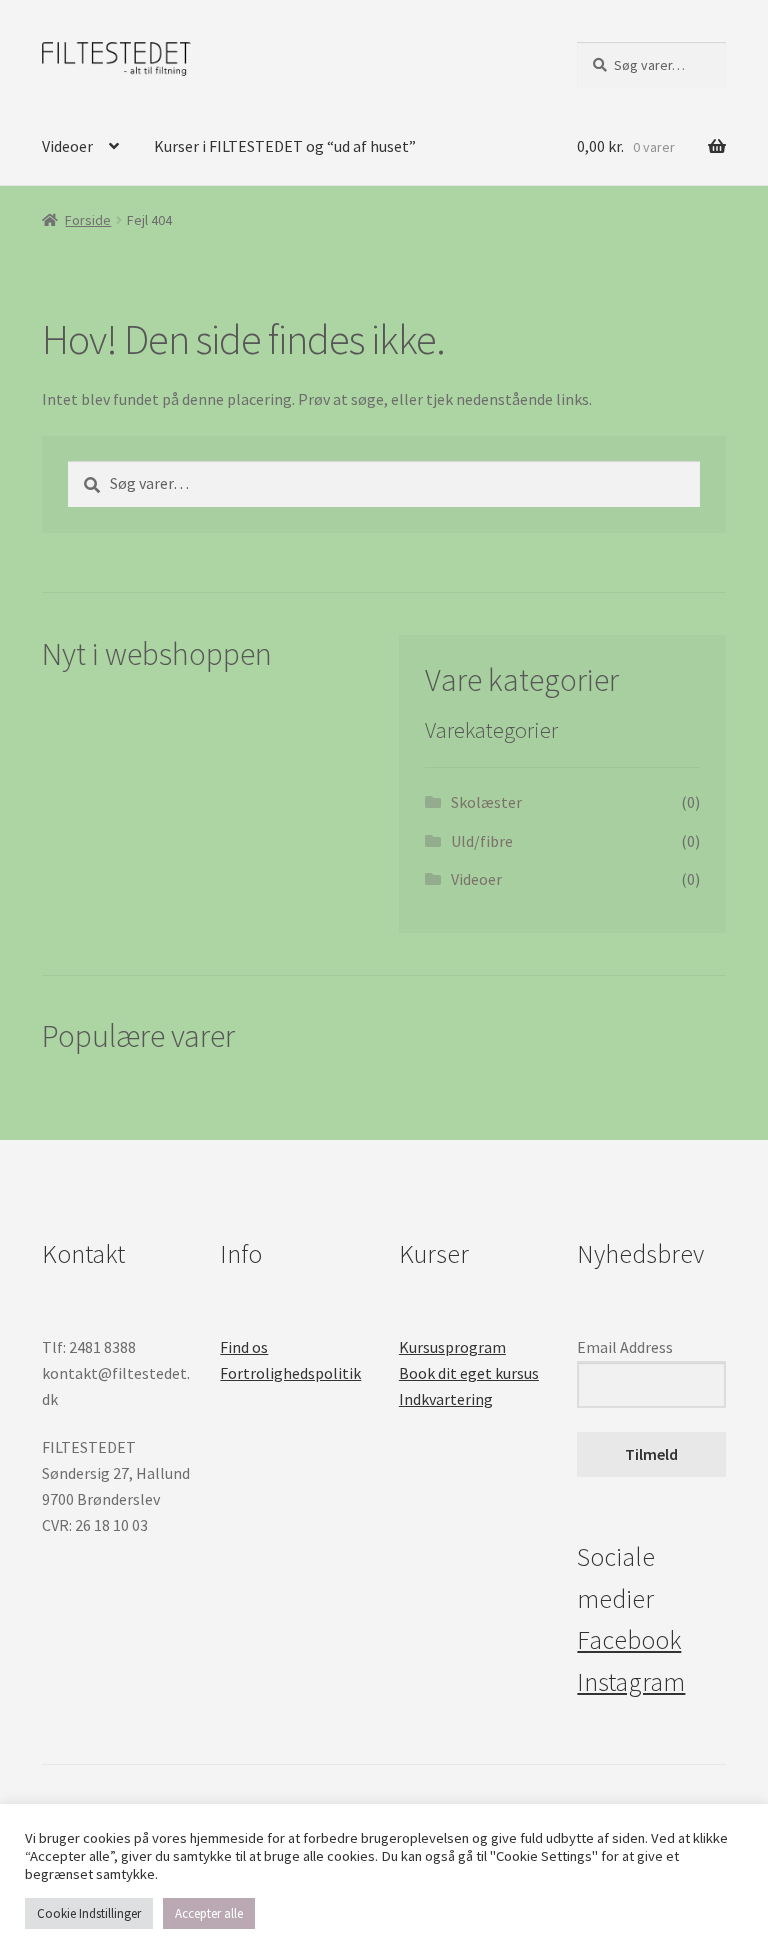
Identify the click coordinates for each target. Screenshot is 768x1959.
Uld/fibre (482, 841)
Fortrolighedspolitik (290, 1373)
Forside (88, 220)
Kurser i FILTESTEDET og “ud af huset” (285, 146)
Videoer (67, 146)
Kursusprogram (452, 1347)
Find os (244, 1347)
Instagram (631, 1682)
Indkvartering (446, 1399)
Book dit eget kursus (469, 1373)
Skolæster (486, 802)
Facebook (629, 1640)
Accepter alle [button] (209, 1913)
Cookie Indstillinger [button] (89, 1913)
